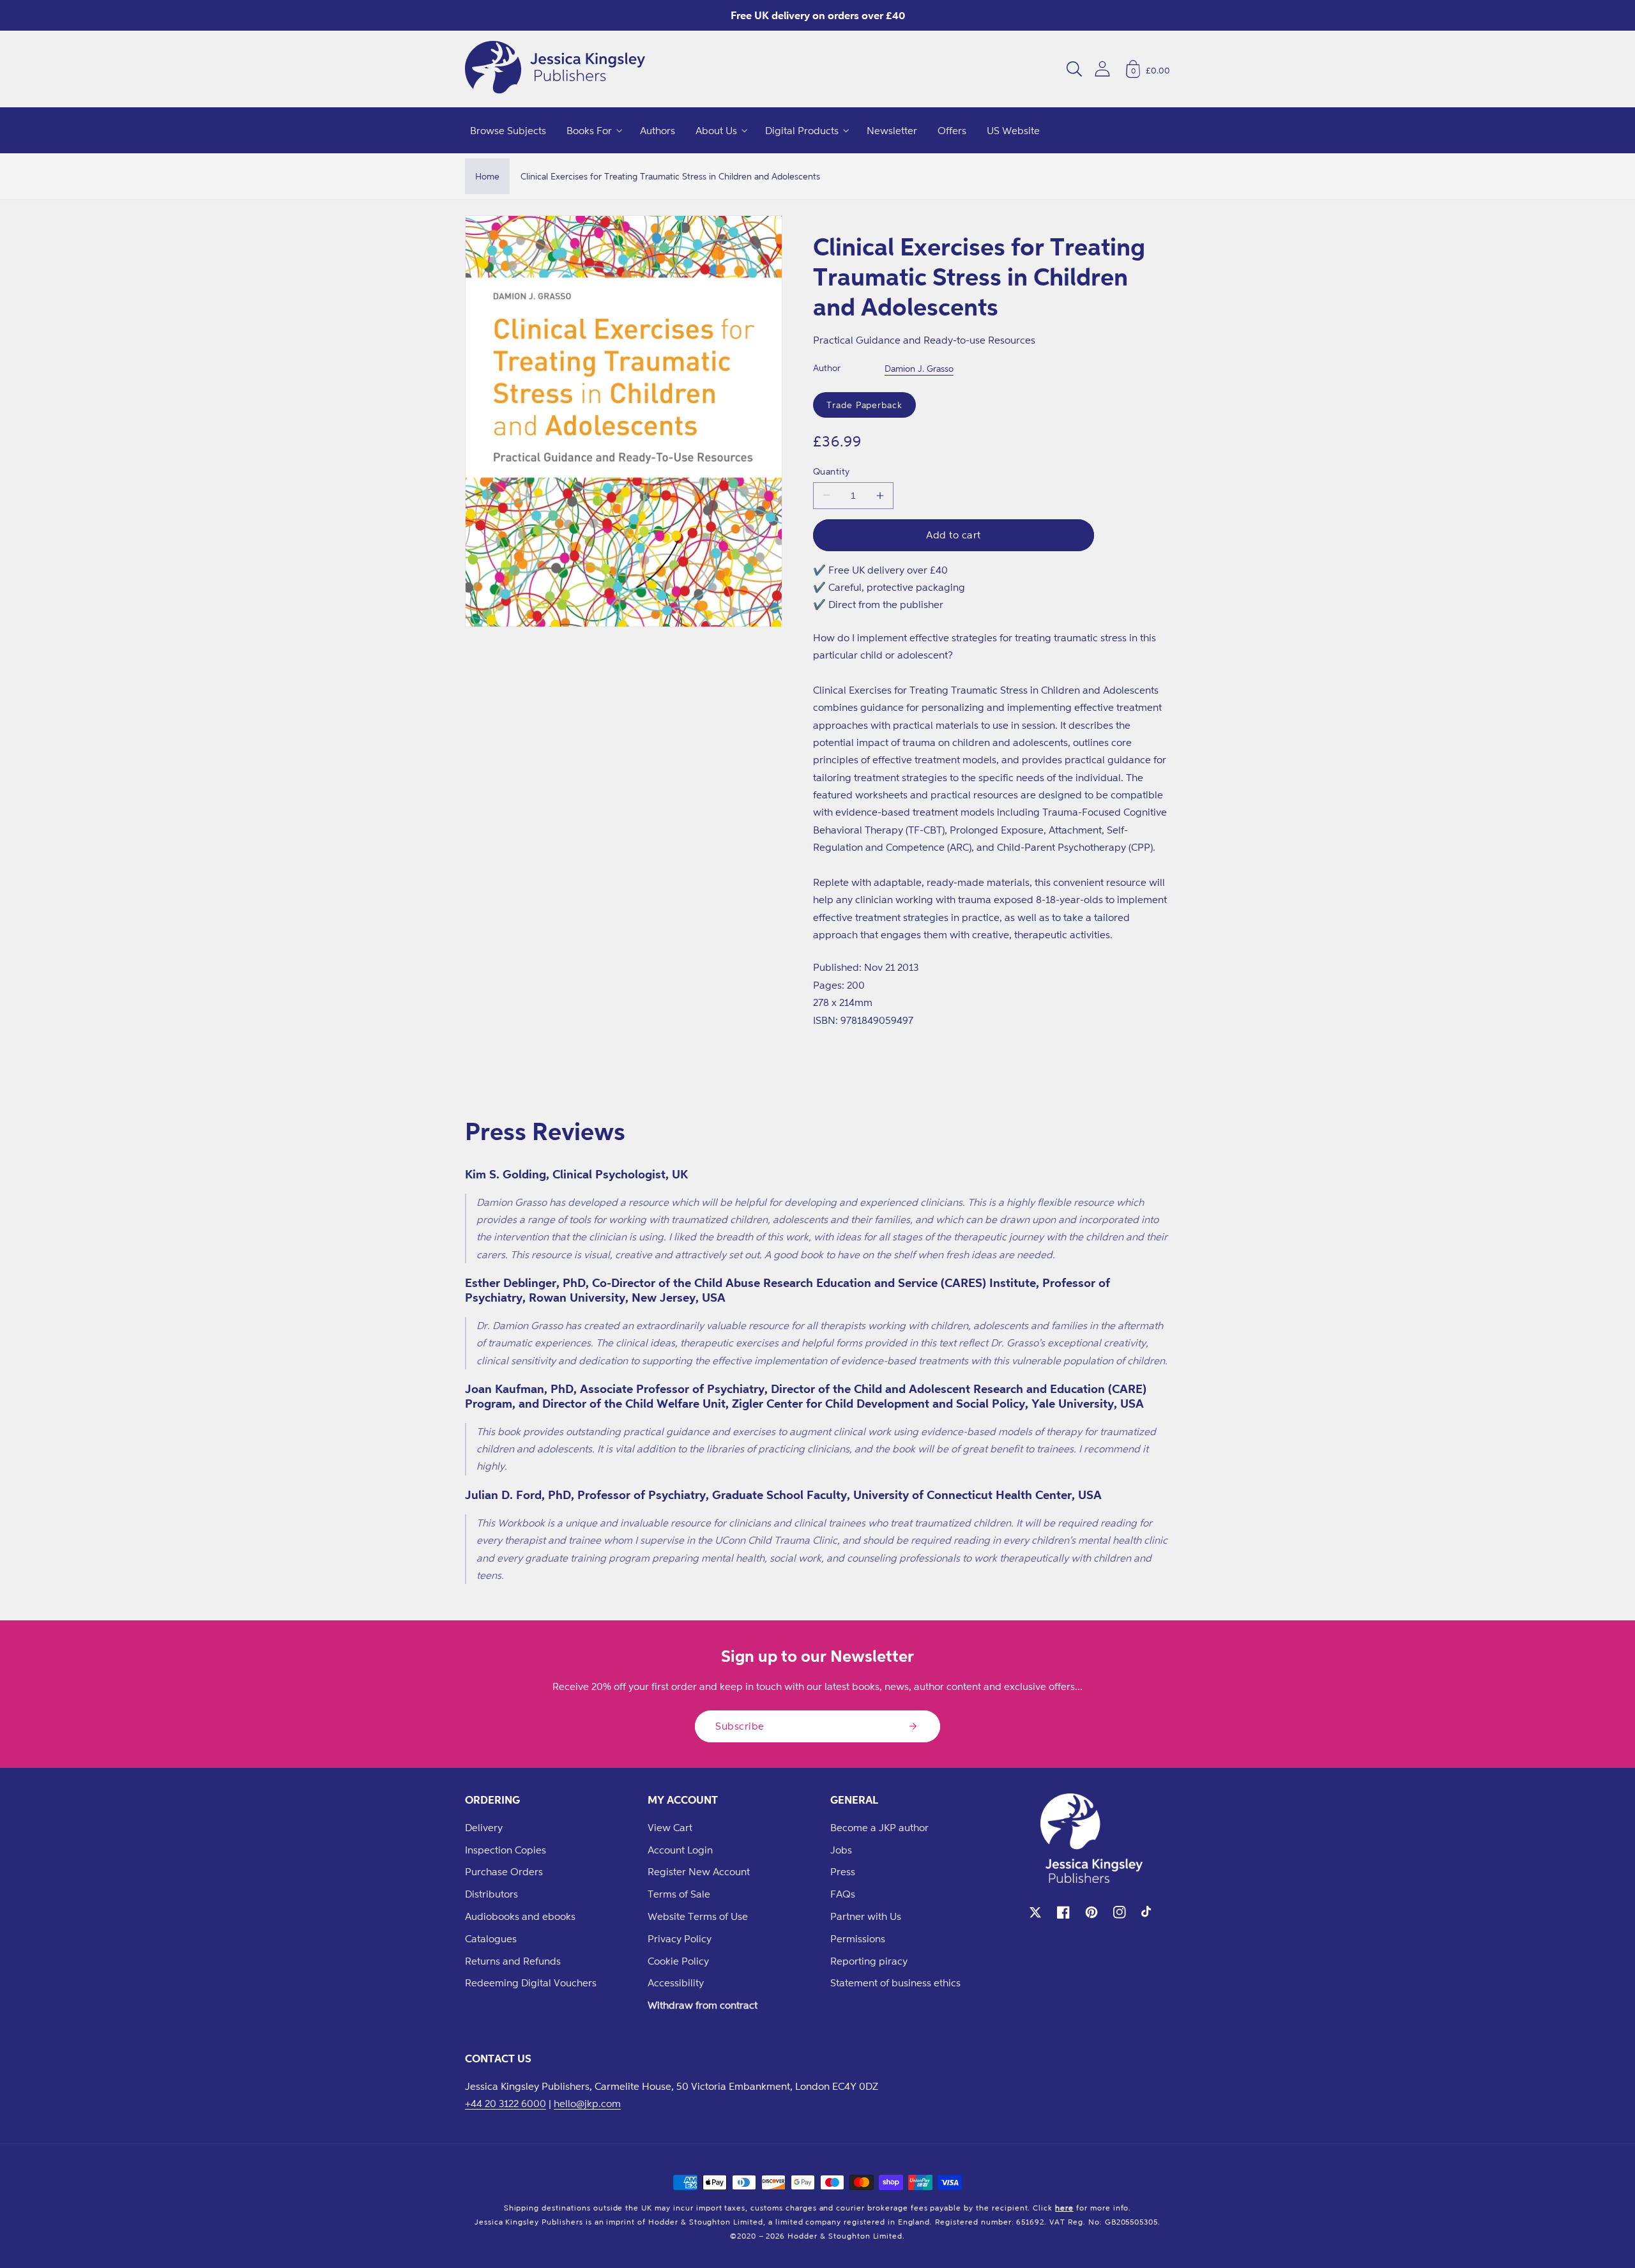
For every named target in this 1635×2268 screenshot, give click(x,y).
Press (843, 1871)
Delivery (484, 1827)
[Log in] (1102, 69)
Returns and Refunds (513, 1961)
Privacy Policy (680, 1938)
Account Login (680, 1850)
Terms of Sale (679, 1894)
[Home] (555, 69)
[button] (1074, 69)
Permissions (858, 1938)
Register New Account (699, 1871)
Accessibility (676, 1983)
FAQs (843, 1894)
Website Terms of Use (698, 1916)
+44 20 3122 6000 (506, 2103)
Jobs (841, 1850)
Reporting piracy (869, 1961)
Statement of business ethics (895, 1983)
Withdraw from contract (703, 2005)
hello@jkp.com (587, 2103)
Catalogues (491, 1938)
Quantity (832, 471)
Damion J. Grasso (919, 368)
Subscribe (740, 1726)
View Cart (670, 1827)
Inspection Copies (506, 1850)
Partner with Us (866, 1916)
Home (487, 176)
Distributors (491, 1894)
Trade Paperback (864, 405)
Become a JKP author (879, 1827)
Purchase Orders (504, 1871)
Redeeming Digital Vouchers (531, 1983)
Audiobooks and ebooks (520, 1916)
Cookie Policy (678, 1961)
